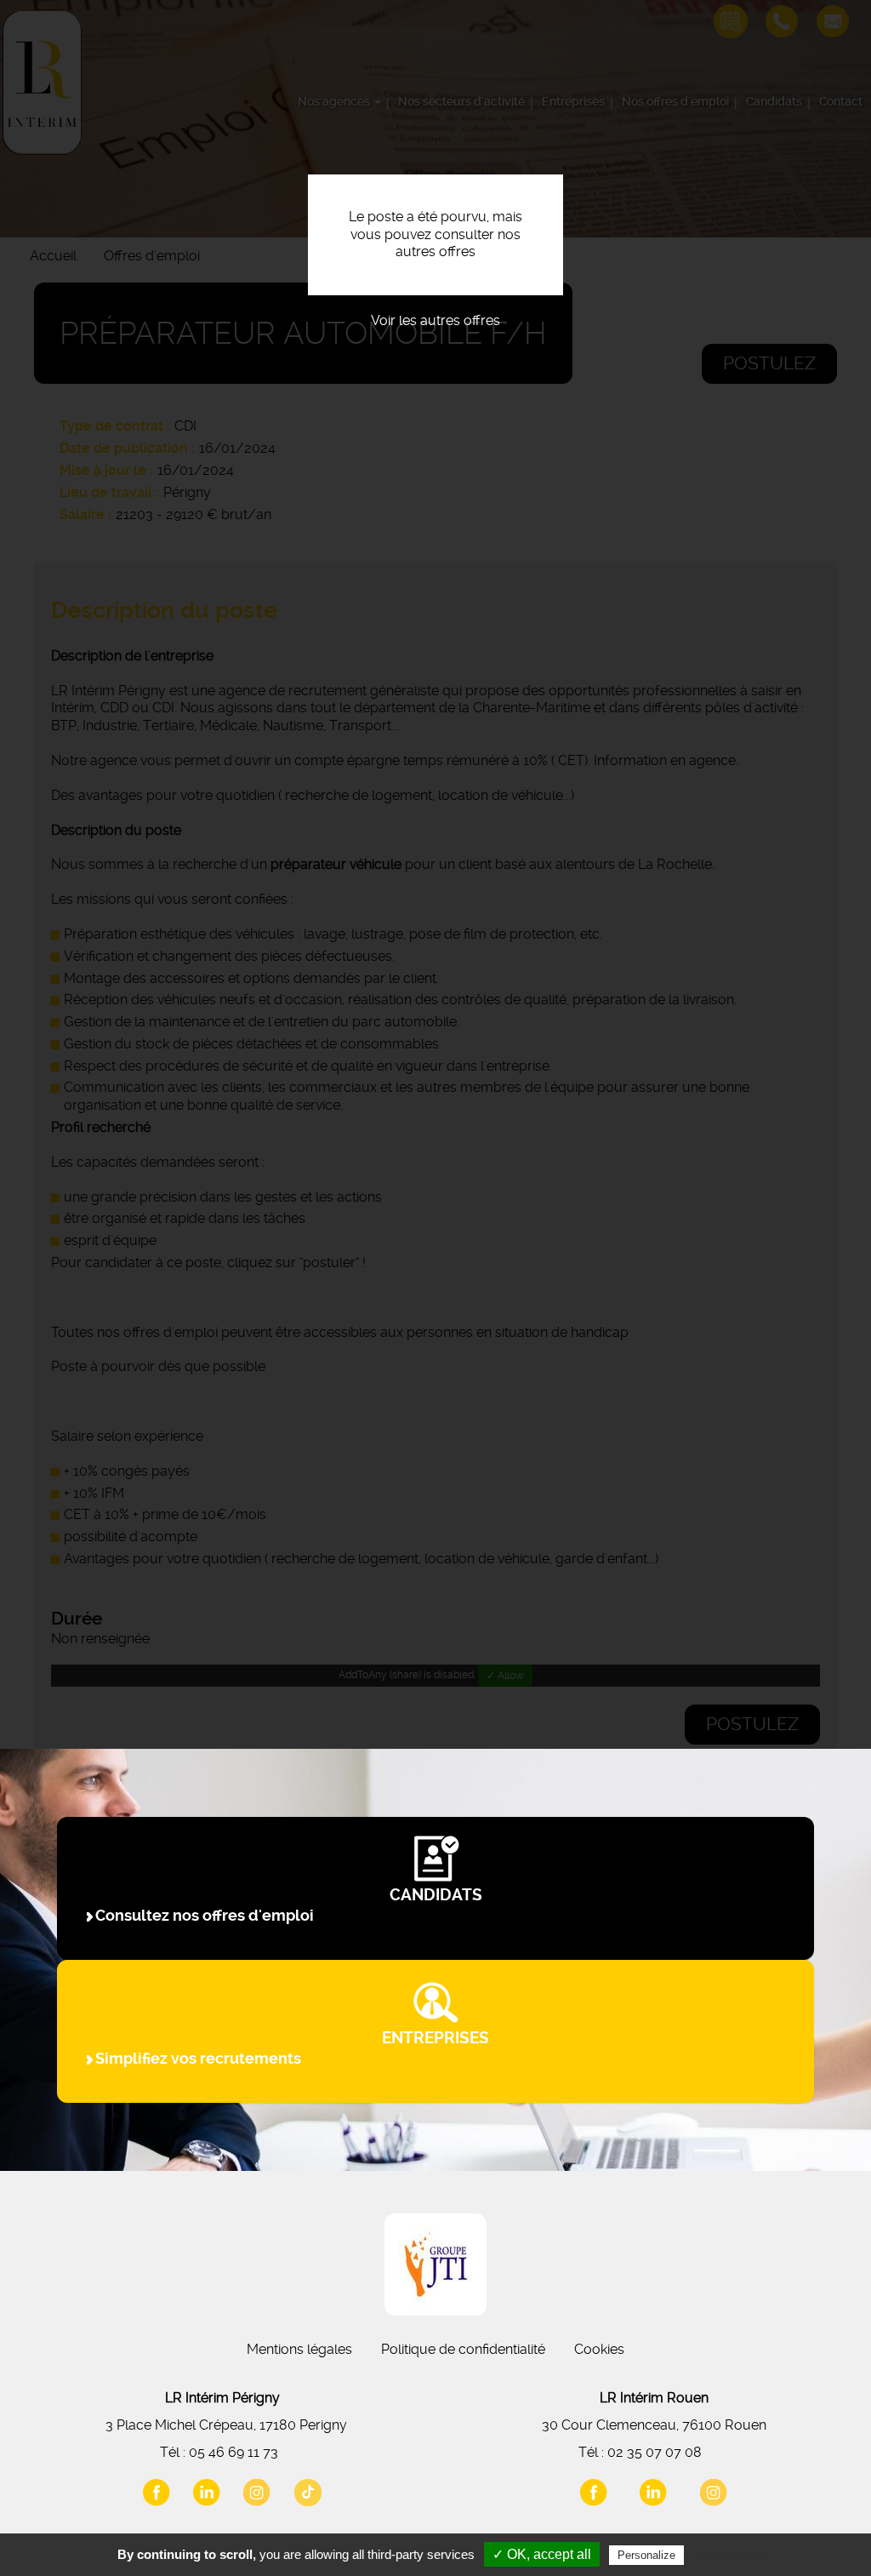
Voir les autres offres (435, 320)
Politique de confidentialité (463, 2349)
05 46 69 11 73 (233, 2452)
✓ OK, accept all (542, 2554)
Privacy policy (729, 2555)
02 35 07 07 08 (655, 2452)
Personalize (646, 2555)
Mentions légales (299, 2349)
